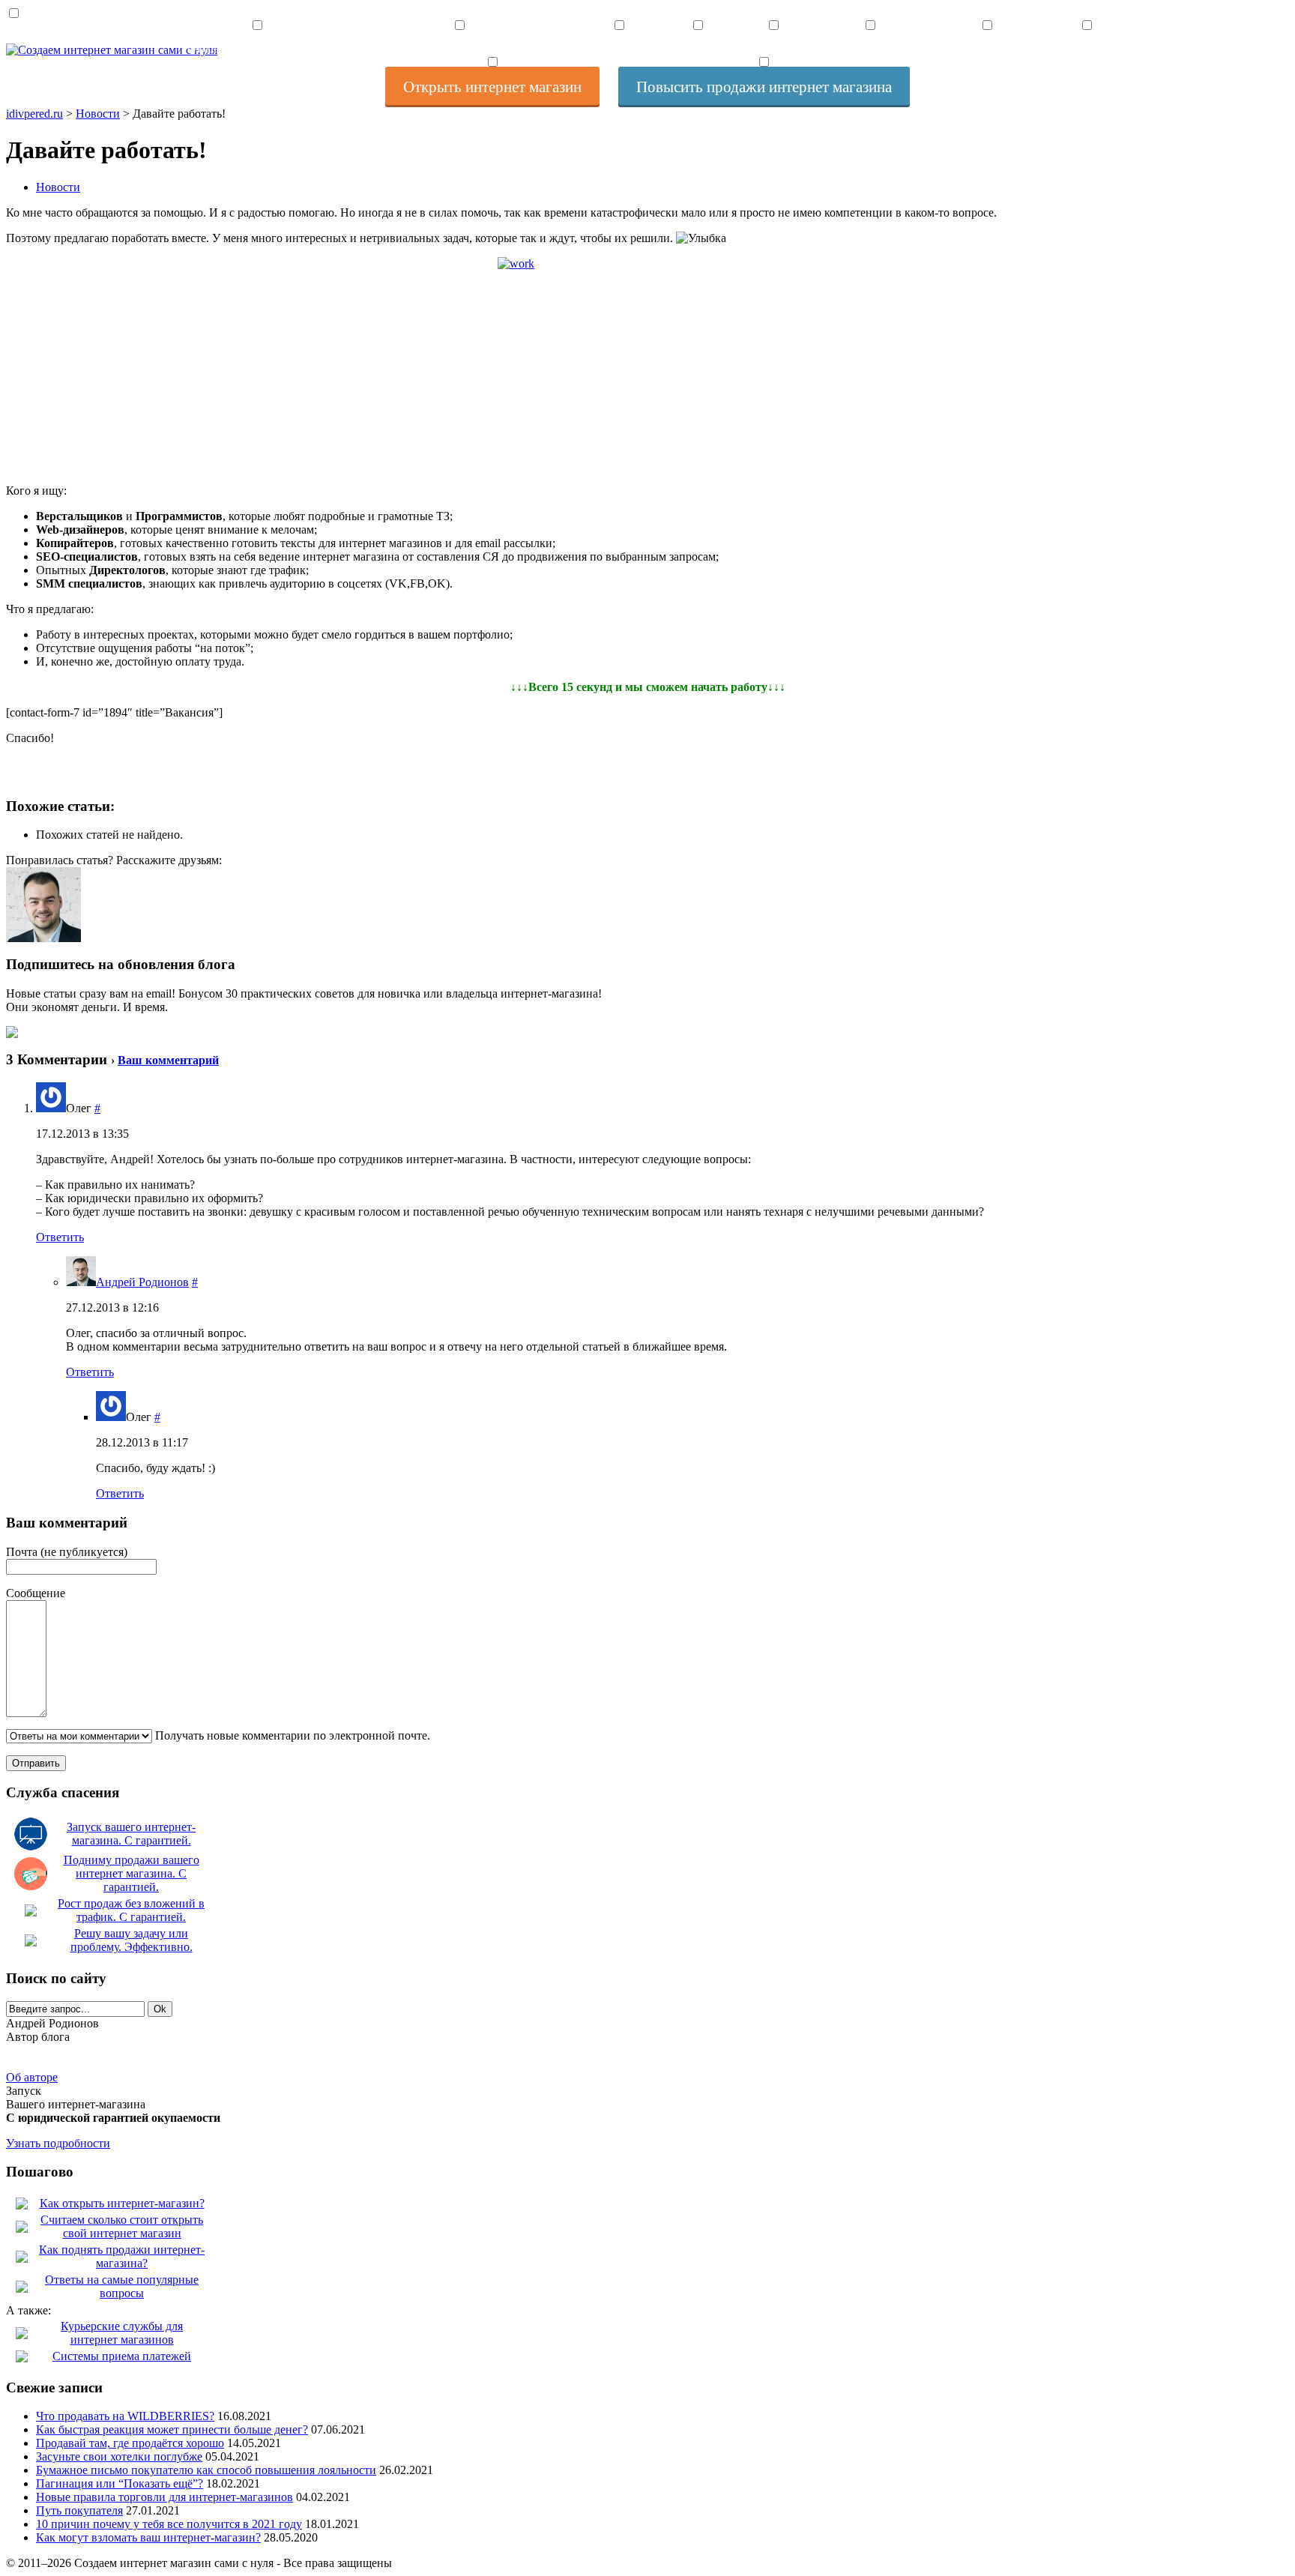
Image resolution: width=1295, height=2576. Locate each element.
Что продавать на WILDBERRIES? (125, 2416)
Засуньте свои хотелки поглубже (119, 2456)
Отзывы (1087, 48)
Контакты (774, 48)
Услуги (698, 48)
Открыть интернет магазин (257, 48)
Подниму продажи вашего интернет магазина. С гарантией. (132, 1873)
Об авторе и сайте (987, 48)
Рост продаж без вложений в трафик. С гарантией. (131, 1910)
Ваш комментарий (168, 1060)
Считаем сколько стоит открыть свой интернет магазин (122, 2226)
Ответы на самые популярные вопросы (122, 2286)
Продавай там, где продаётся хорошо (130, 2443)
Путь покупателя (79, 2510)
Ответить (60, 1237)
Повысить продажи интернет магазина (459, 48)
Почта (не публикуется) (67, 1552)
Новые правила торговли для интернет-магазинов (164, 2497)
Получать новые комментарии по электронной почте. (291, 1735)
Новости (58, 187)
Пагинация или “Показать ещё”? (120, 2483)
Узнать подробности (58, 2143)
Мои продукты (870, 48)
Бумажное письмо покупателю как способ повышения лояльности (206, 2470)
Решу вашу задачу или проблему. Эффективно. (132, 1940)
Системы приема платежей (122, 2356)
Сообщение (36, 1593)
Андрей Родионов (142, 1282)
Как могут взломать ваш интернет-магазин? (148, 2537)
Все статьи (619, 48)
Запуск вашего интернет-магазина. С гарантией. (131, 1834)
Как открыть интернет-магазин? (122, 2203)
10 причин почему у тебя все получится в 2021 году (169, 2524)
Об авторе (32, 2077)
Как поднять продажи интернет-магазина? (122, 2256)
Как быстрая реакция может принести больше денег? (172, 2429)
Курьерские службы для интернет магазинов (122, 2333)
